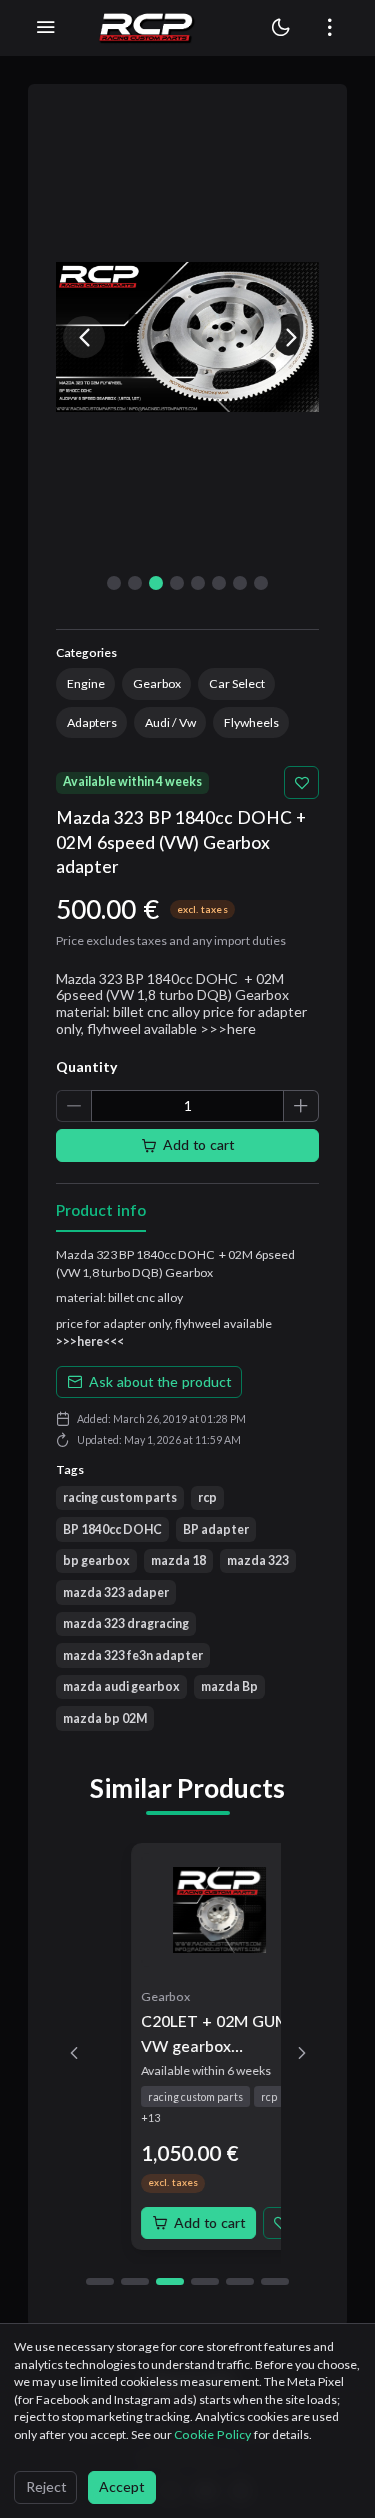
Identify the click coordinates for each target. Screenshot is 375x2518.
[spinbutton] (187, 1106)
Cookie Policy (214, 2434)
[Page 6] (275, 2281)
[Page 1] (100, 2281)
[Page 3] (170, 2281)
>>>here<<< (90, 1341)
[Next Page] (301, 2053)
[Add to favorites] (301, 782)
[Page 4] (205, 2281)
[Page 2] (135, 2281)
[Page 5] (240, 2281)
